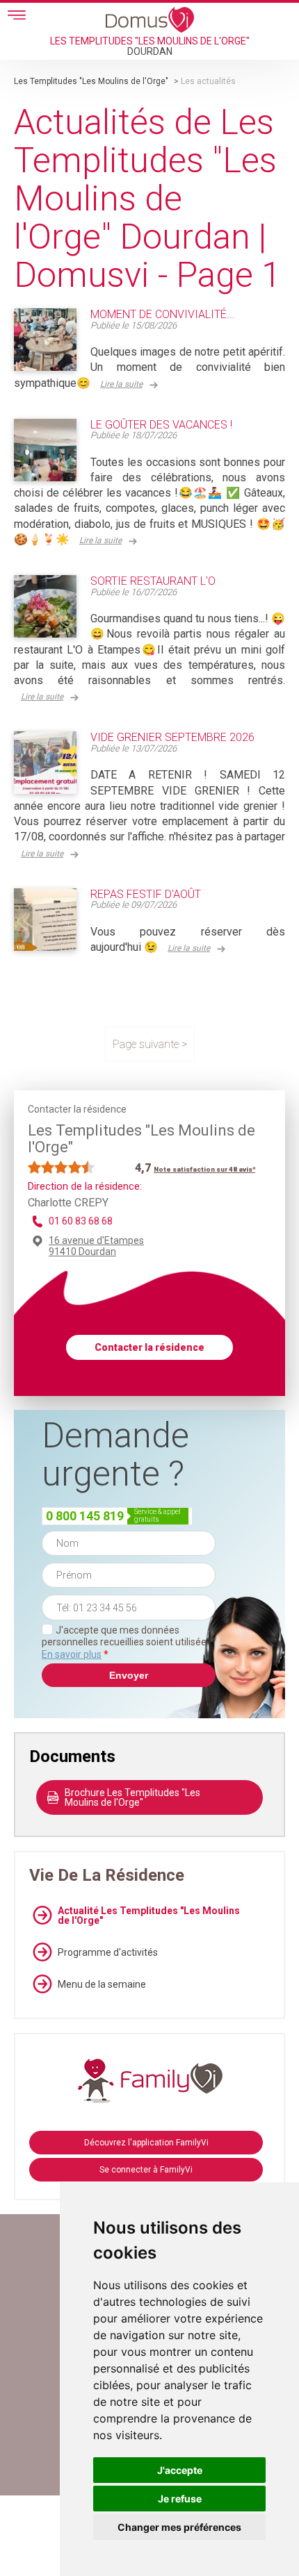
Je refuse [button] (180, 2499)
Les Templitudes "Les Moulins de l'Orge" (91, 81)
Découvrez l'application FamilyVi (146, 2143)
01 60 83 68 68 (81, 1221)
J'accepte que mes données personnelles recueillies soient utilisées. (128, 1642)
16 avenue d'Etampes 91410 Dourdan (96, 1246)
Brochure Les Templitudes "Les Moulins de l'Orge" (132, 1797)
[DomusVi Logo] (150, 19)
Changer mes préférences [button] (179, 2527)
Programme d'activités (108, 1952)
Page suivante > (150, 1044)
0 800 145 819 (85, 1516)
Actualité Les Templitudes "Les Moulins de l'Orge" (149, 1916)
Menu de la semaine (102, 1984)
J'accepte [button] (180, 2470)
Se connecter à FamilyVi (146, 2170)
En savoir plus (72, 1654)
